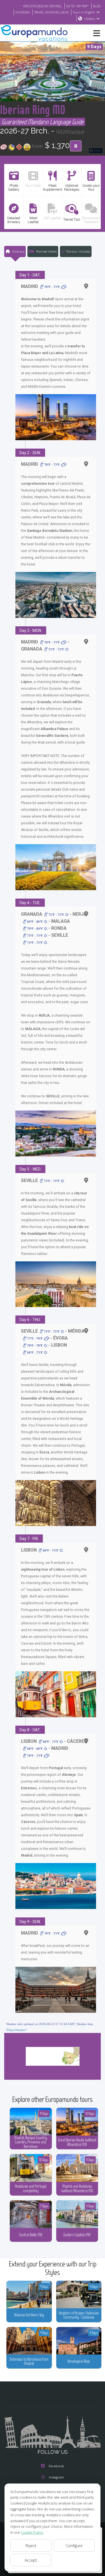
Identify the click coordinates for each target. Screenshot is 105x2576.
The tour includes (78, 251)
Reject (31, 2546)
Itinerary (18, 251)
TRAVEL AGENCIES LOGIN (51, 12)
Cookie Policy (32, 2532)
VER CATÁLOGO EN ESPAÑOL (42, 6)
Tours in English (84, 12)
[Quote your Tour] (76, 146)
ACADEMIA (23, 12)
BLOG (97, 6)
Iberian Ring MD (33, 109)
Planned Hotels (46, 251)
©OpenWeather (16, 2030)
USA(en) (90, 19)
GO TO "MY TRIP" (77, 6)
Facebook (56, 2466)
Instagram (56, 2477)
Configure (74, 2546)
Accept (31, 2560)
